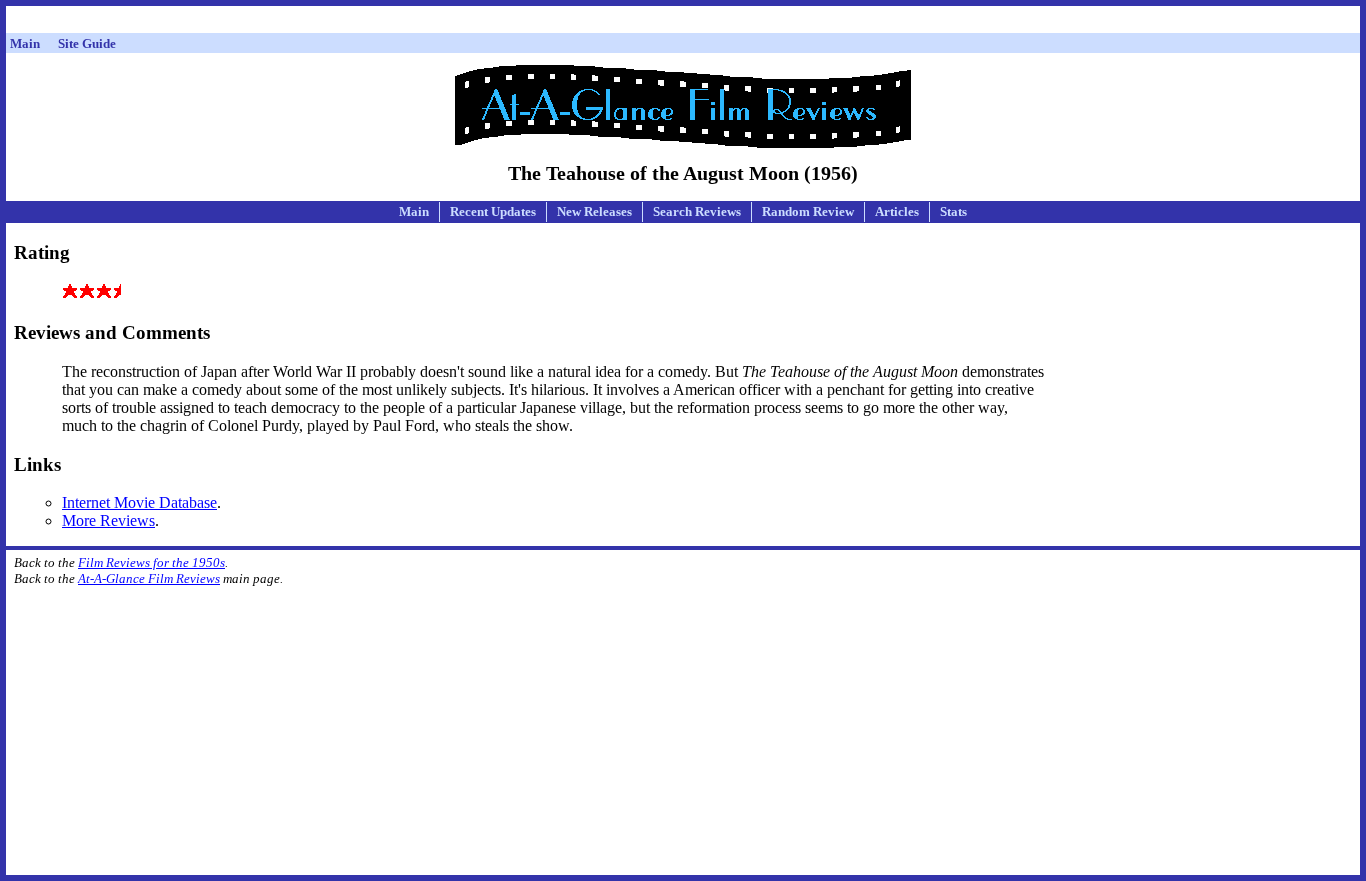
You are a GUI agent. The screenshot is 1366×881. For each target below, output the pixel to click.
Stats (953, 211)
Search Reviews (697, 211)
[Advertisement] (683, 22)
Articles (897, 211)
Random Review (808, 211)
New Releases (594, 211)
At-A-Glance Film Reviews (149, 578)
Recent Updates (493, 211)
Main (414, 211)
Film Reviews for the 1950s (151, 562)
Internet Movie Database (139, 502)
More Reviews (108, 520)
